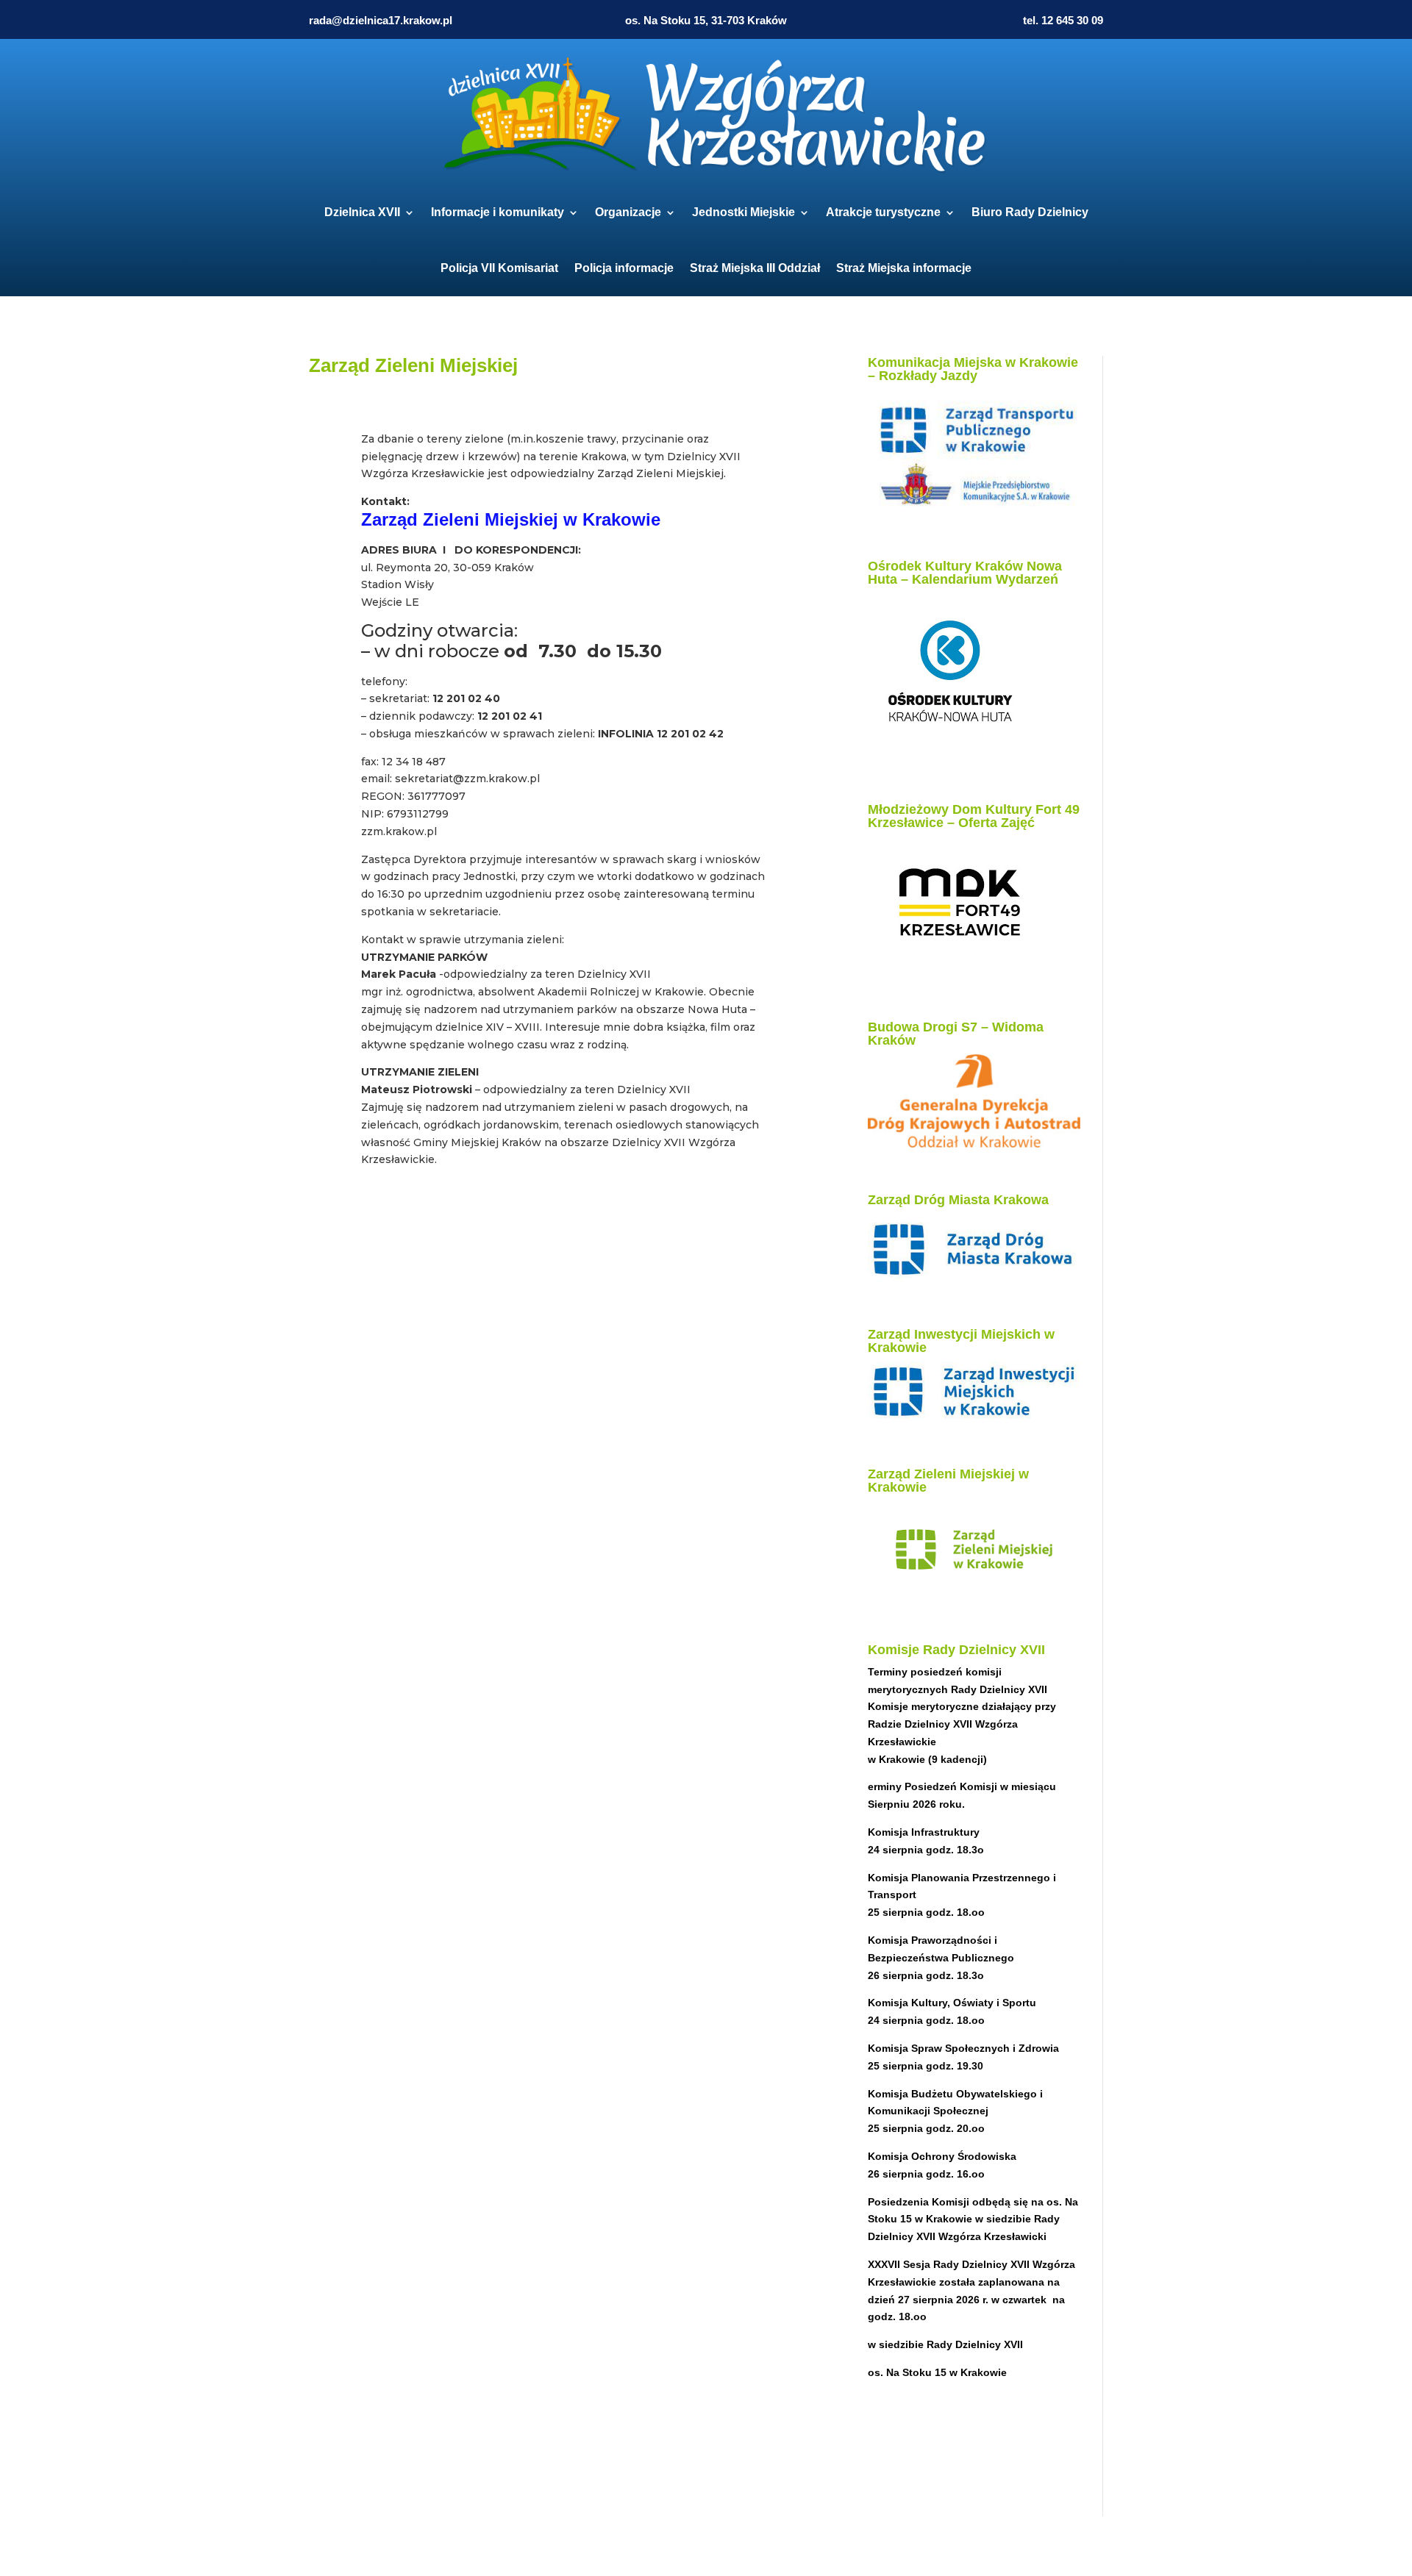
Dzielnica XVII (362, 212)
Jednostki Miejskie (744, 212)
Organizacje (628, 212)
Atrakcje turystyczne (883, 212)
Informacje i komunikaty (498, 212)
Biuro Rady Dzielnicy (1030, 212)
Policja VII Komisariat (499, 268)
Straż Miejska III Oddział (755, 268)
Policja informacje (624, 268)
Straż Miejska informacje (904, 268)
